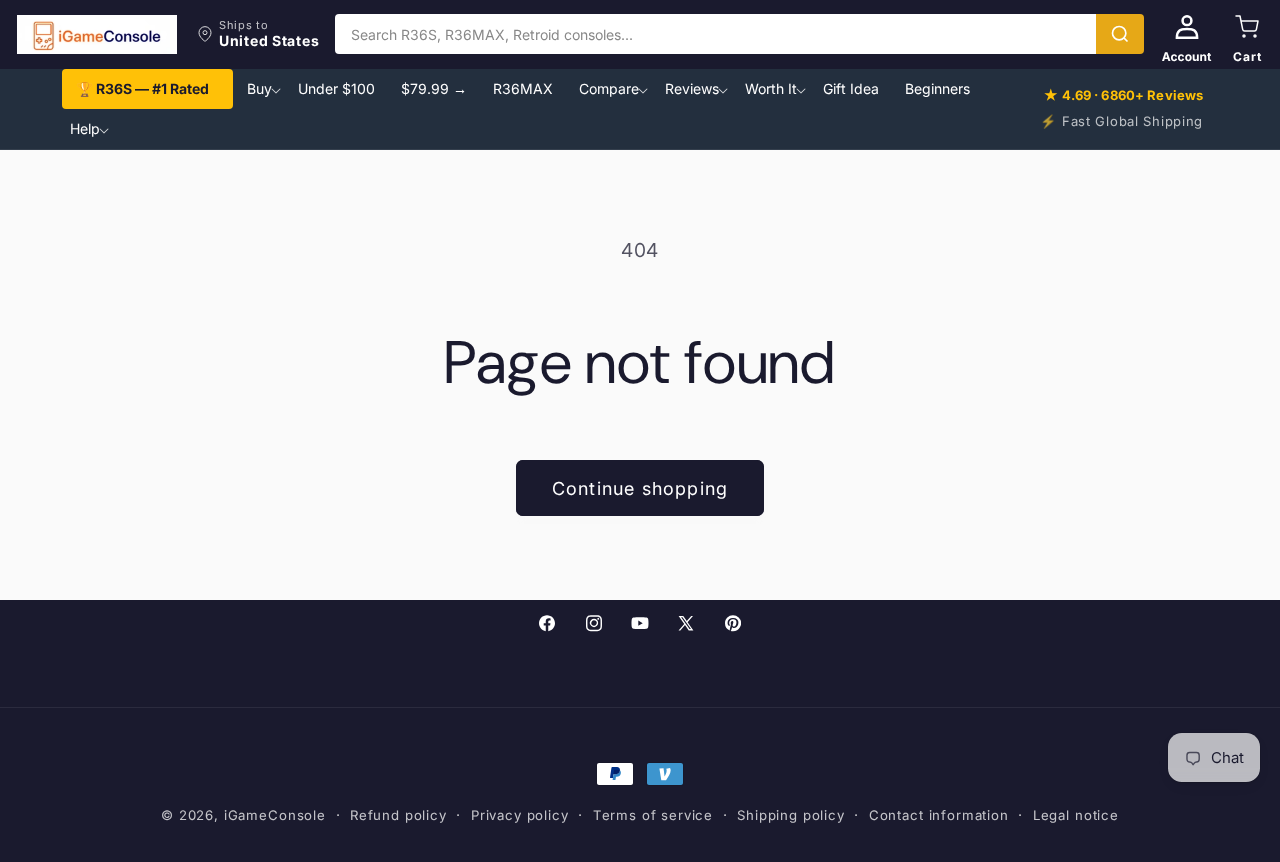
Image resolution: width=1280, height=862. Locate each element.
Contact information (939, 815)
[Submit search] (1120, 34)
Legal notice (1076, 815)
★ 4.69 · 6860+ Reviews (1123, 95)
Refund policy (398, 815)
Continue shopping (640, 488)
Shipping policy (791, 815)
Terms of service (653, 815)
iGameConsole (275, 815)
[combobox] (715, 34)
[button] (258, 34)
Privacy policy (520, 815)
